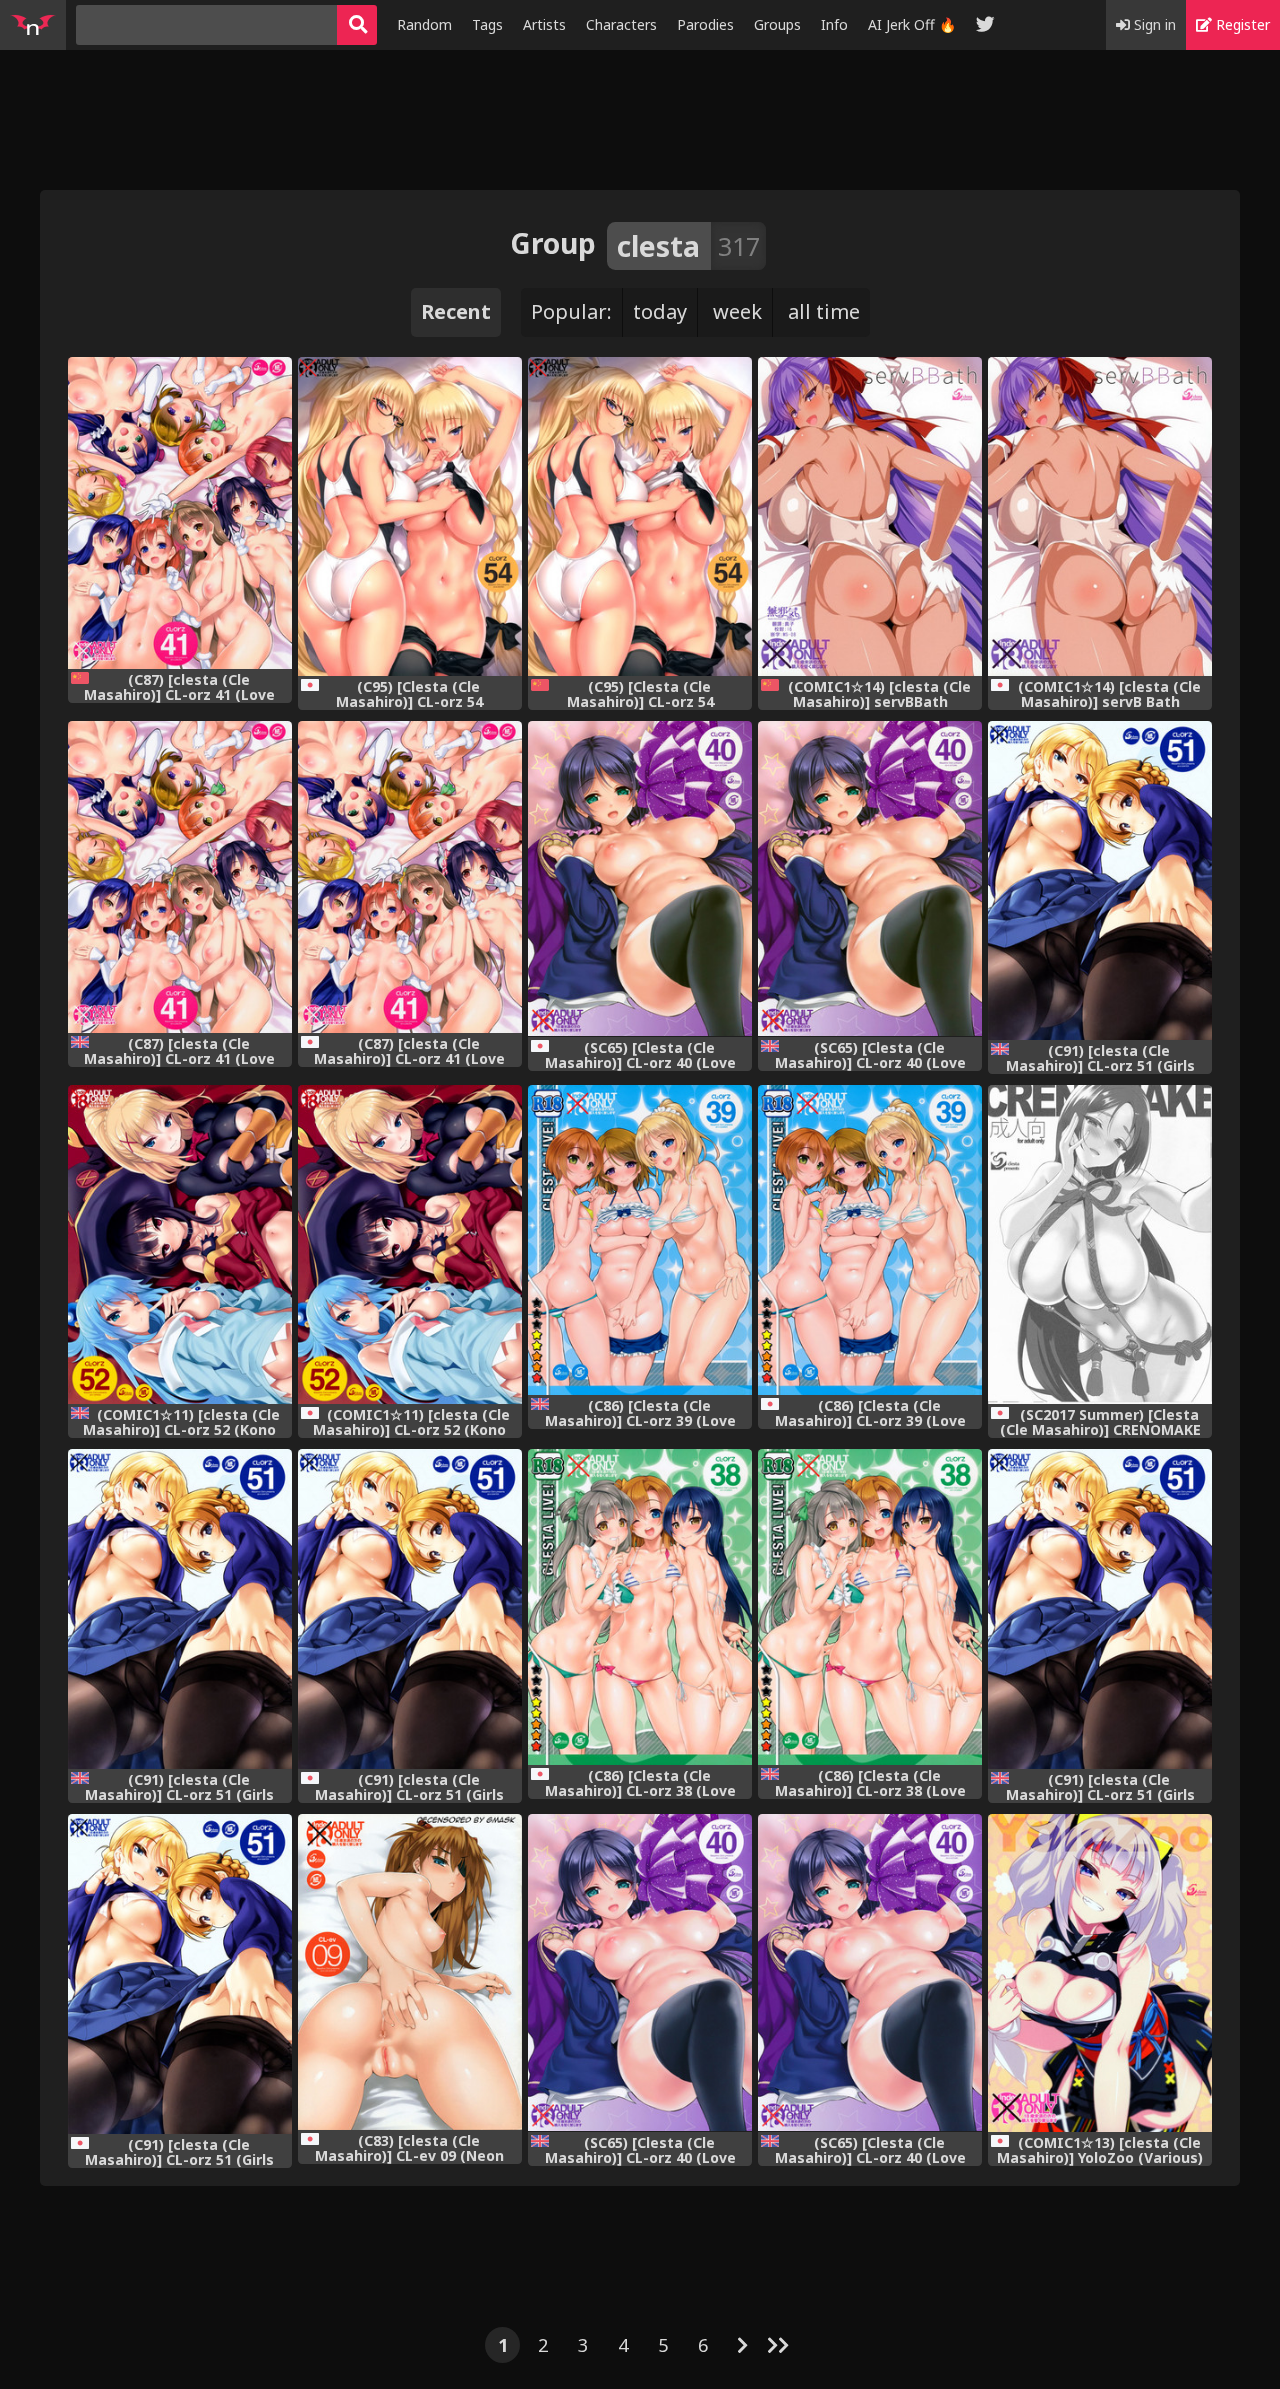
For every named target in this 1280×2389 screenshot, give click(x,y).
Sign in (1153, 24)
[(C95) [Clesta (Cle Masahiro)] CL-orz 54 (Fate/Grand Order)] (410, 516)
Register (1241, 24)
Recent (456, 311)
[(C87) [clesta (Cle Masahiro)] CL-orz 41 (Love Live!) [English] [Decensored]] (180, 877)
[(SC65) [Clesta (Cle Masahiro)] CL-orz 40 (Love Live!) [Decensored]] (640, 879)
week (737, 311)
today (660, 311)
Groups (777, 24)
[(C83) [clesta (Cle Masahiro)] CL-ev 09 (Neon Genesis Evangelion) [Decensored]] (410, 1972)
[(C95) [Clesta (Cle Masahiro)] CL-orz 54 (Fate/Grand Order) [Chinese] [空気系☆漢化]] (640, 516)
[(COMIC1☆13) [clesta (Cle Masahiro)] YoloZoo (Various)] (1100, 1973)
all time (824, 311)
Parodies (705, 24)
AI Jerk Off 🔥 (912, 24)
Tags (487, 24)
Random (424, 24)
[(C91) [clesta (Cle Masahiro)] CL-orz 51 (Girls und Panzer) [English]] (1100, 881)
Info (834, 24)
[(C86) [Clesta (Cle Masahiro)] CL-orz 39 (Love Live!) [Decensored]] (870, 1240)
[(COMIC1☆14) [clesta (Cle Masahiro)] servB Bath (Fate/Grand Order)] (1100, 516)
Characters (621, 24)
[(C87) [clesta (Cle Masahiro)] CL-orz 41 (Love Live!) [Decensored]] (410, 877)
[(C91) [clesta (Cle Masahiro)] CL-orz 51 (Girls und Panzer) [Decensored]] (410, 1609)
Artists (544, 24)
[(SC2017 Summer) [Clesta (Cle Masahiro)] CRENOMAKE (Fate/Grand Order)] (1100, 1244)
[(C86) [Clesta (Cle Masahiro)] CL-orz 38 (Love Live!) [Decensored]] (640, 1607)
